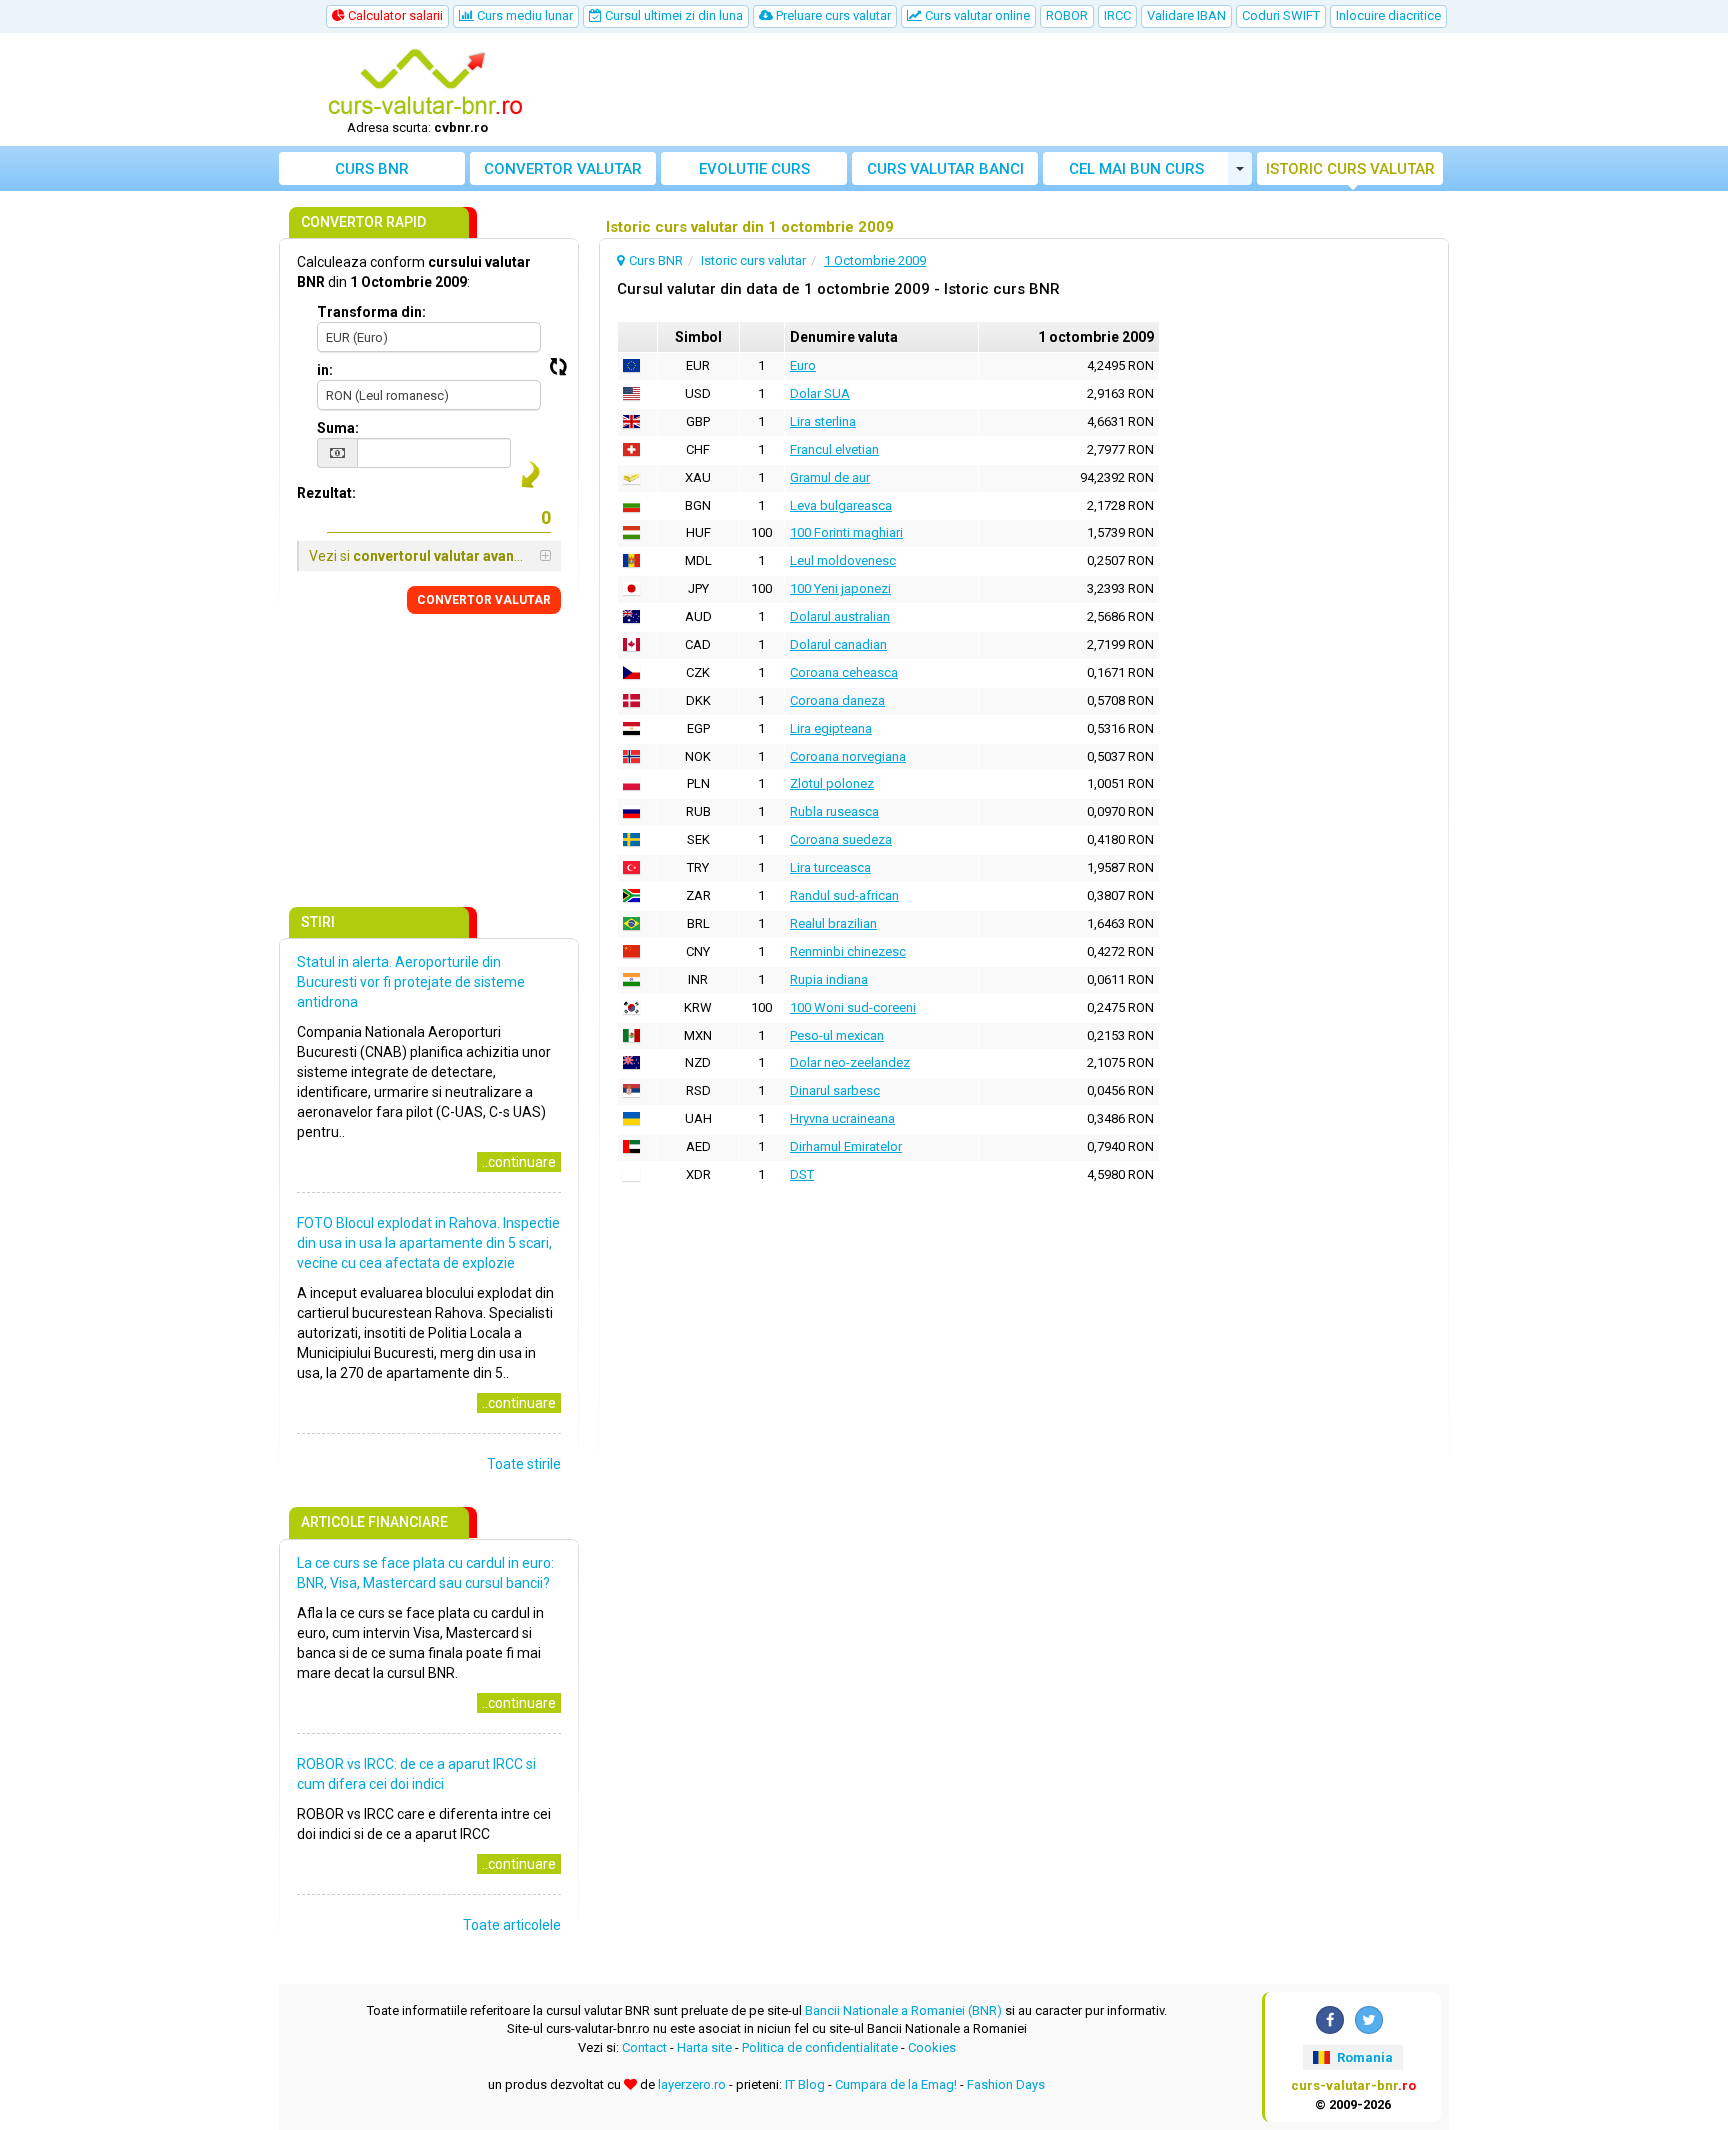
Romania (1363, 2057)
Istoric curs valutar (1350, 169)
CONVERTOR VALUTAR (484, 600)
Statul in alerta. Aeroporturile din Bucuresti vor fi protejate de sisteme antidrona (411, 982)
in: (325, 370)
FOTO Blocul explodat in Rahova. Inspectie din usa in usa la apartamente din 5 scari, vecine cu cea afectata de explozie (428, 1243)
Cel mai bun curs (1136, 169)
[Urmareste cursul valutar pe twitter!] (1369, 2020)
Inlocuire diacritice (1388, 15)
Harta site (704, 2047)
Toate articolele (512, 1925)
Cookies (932, 2047)
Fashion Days (1006, 2084)
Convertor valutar (563, 169)
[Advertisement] (1011, 90)
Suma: (338, 428)
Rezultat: (326, 493)
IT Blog (805, 2084)
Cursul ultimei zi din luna (672, 15)
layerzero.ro (692, 2084)
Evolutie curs (754, 169)
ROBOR (1067, 15)
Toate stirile (524, 1464)
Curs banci (945, 169)
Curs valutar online (976, 15)
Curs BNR (372, 169)
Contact (644, 2047)
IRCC (1117, 15)
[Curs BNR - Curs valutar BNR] (425, 83)
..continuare (519, 1162)
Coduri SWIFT (1281, 15)
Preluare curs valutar (832, 15)
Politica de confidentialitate (820, 2047)
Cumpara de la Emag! (896, 2084)
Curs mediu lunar (523, 15)
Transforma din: (371, 312)
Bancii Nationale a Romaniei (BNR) (903, 2010)
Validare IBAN (1186, 15)
